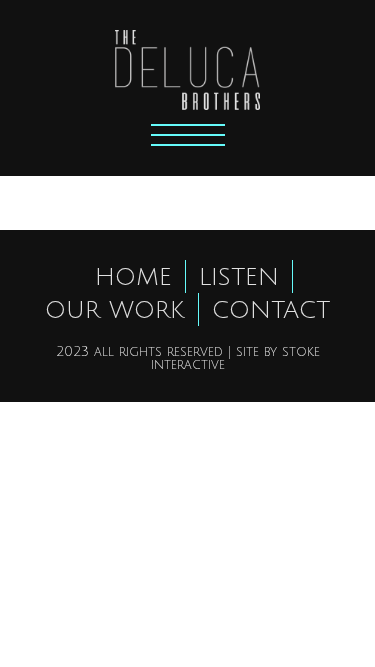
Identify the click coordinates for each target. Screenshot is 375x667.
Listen (239, 277)
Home (133, 277)
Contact (271, 310)
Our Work (115, 310)
